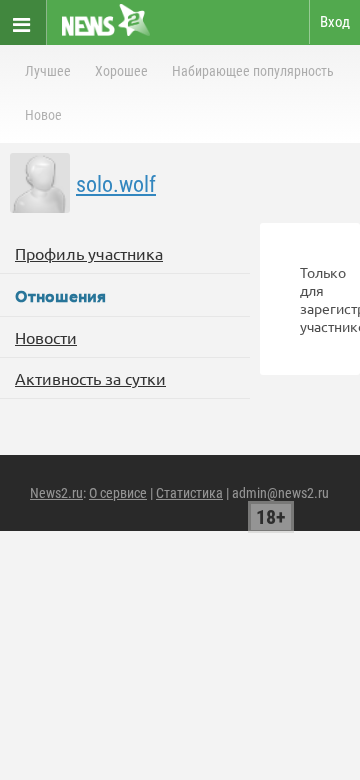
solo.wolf (116, 184)
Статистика (189, 493)
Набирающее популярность (253, 71)
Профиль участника (89, 253)
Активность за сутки (90, 378)
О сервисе (118, 493)
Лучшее (48, 71)
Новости (46, 337)
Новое (43, 115)
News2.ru (56, 493)
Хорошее (121, 71)
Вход (335, 22)
